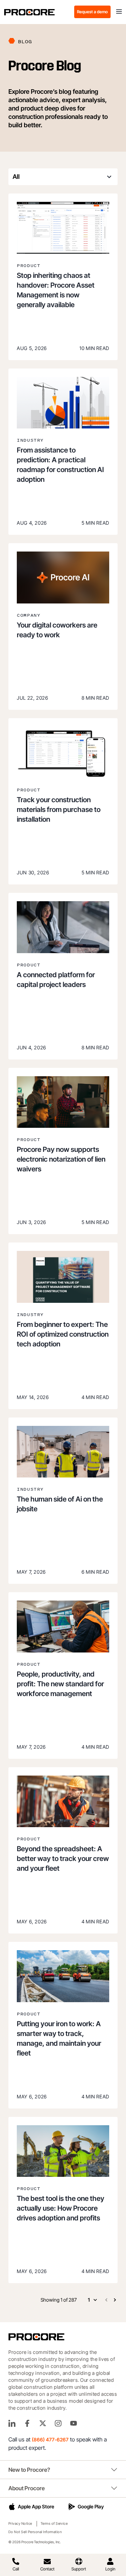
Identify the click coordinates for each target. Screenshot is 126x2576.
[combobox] (63, 177)
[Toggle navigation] (119, 12)
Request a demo (92, 12)
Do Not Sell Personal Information (35, 2532)
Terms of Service (54, 2523)
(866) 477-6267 (50, 2440)
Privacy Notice (20, 2523)
